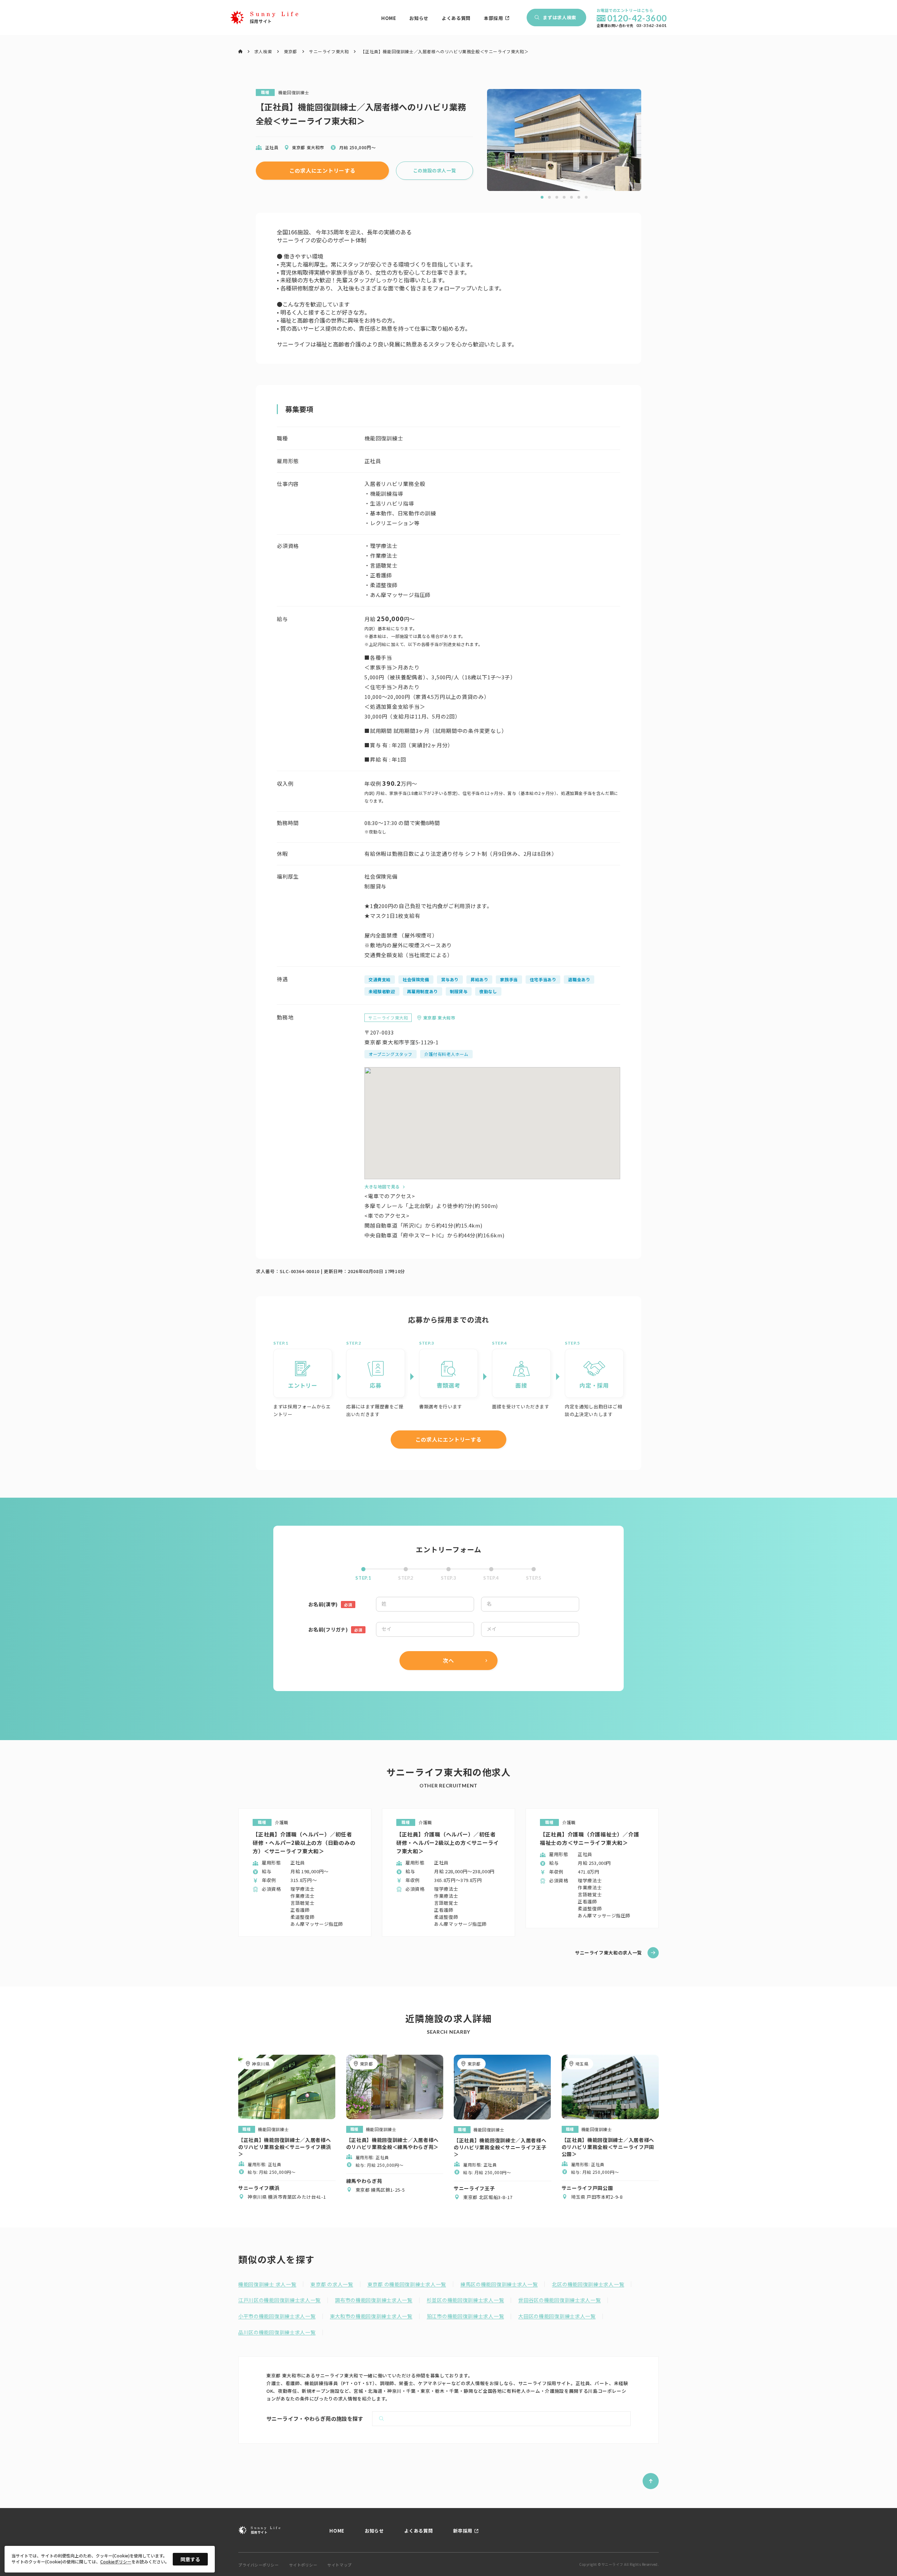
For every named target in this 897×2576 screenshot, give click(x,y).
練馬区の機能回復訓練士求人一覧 (499, 2284)
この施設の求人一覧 (435, 170)
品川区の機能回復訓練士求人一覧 (277, 2332)
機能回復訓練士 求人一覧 (267, 2284)
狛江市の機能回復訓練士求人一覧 (465, 2316)
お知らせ (419, 18)
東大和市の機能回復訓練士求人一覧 (371, 2316)
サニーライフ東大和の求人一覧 (608, 1953)
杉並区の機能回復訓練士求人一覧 (465, 2300)
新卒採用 (463, 2531)
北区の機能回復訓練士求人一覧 (588, 2284)
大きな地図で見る (382, 1186)
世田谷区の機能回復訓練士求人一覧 (559, 2300)
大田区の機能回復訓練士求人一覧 (557, 2316)
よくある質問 (456, 18)
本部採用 (494, 18)
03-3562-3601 (652, 26)
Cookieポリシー (116, 2562)
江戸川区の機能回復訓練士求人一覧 (279, 2300)
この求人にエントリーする (323, 170)
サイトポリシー (303, 2565)
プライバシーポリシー (259, 2565)
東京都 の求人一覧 (332, 2284)
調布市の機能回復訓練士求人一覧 (374, 2300)
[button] (542, 197)
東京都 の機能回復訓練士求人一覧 (407, 2284)
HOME (389, 18)
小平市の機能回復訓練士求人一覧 (277, 2316)
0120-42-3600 (637, 18)
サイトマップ (339, 2565)
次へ (448, 1660)
